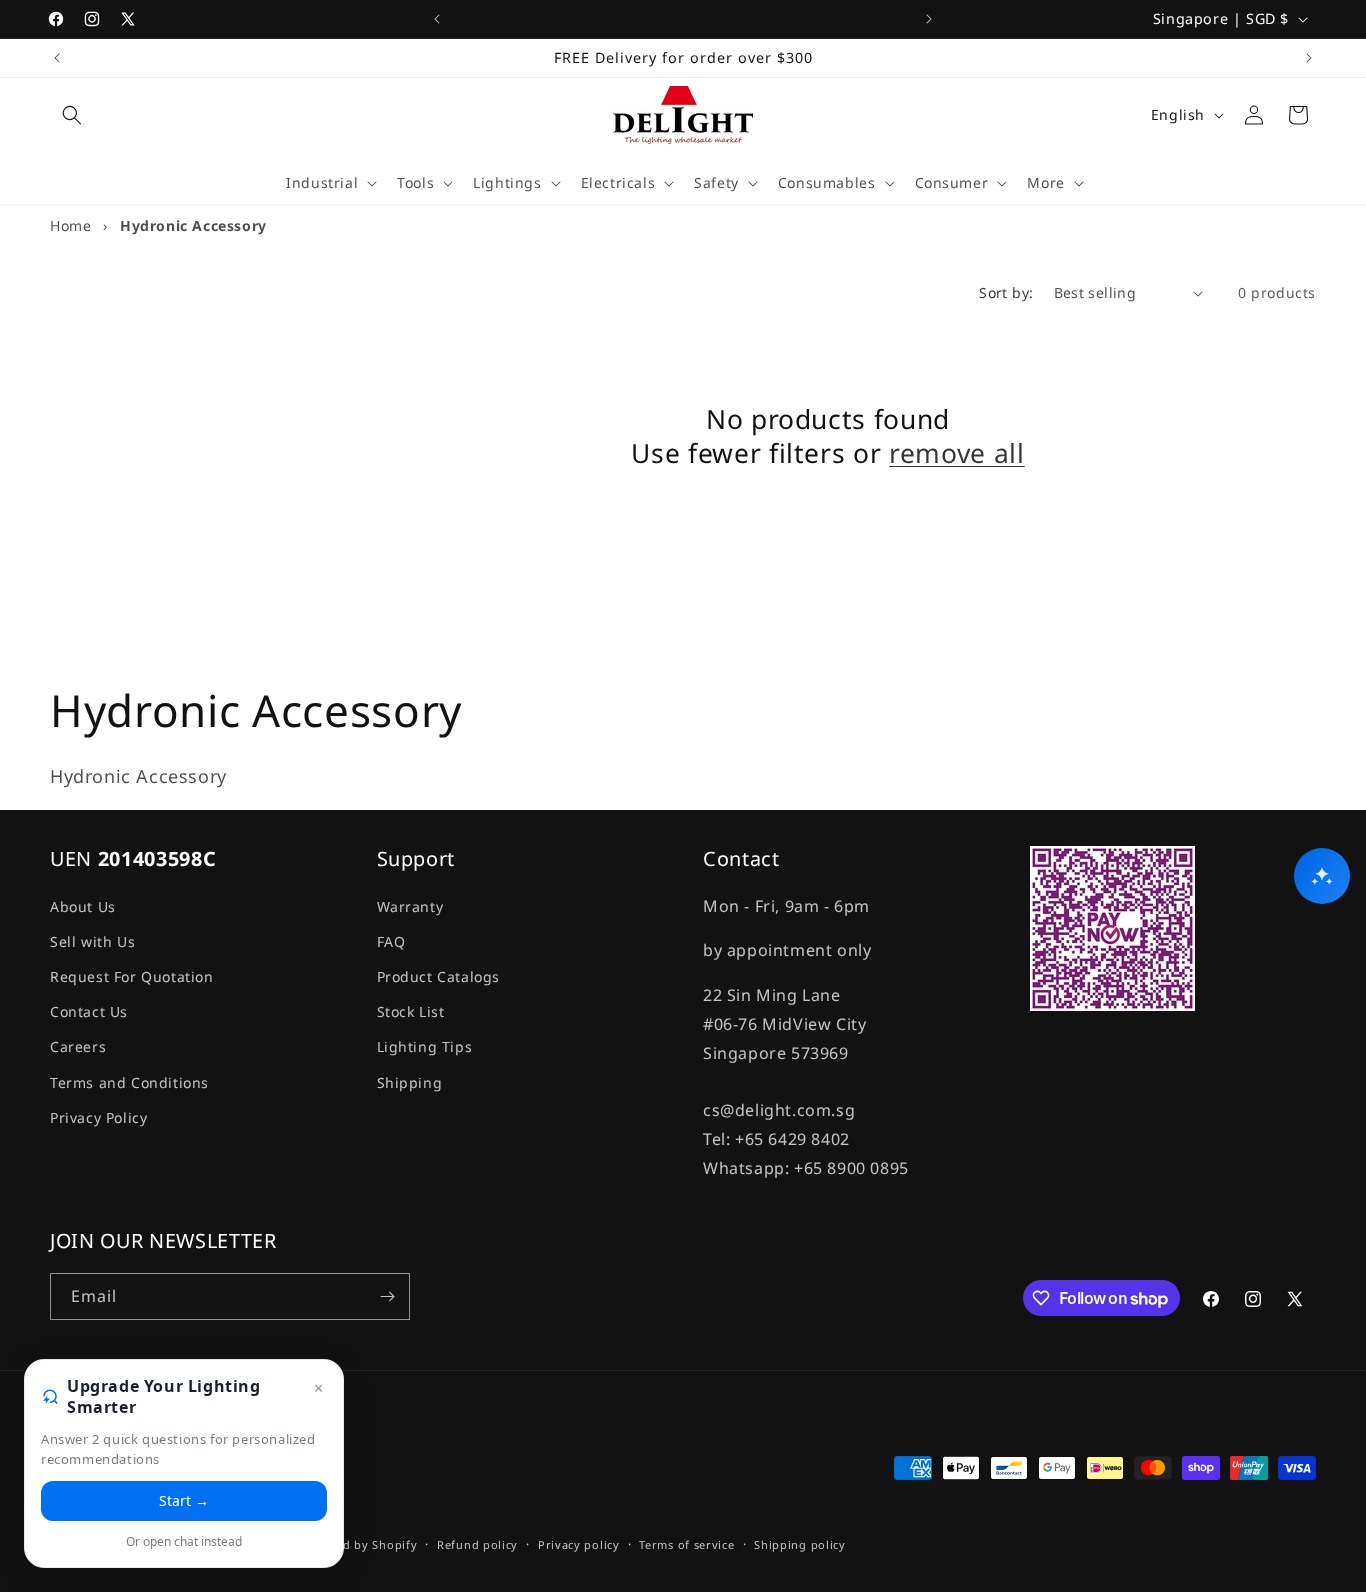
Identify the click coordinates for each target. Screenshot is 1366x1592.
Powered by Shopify (358, 1545)
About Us (83, 905)
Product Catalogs (439, 975)
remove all (957, 454)
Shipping (410, 1081)
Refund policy (477, 1544)
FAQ (391, 940)
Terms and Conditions (129, 1081)
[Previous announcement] (437, 19)
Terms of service (686, 1544)
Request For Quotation (132, 975)
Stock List (411, 1010)
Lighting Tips (425, 1046)
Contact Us (89, 1010)
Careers (78, 1046)
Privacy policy (579, 1544)
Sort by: (1006, 292)
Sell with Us (92, 940)
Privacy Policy (98, 1116)
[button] (72, 115)
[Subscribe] (387, 1296)
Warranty (410, 905)
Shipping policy (800, 1544)
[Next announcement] (929, 19)
